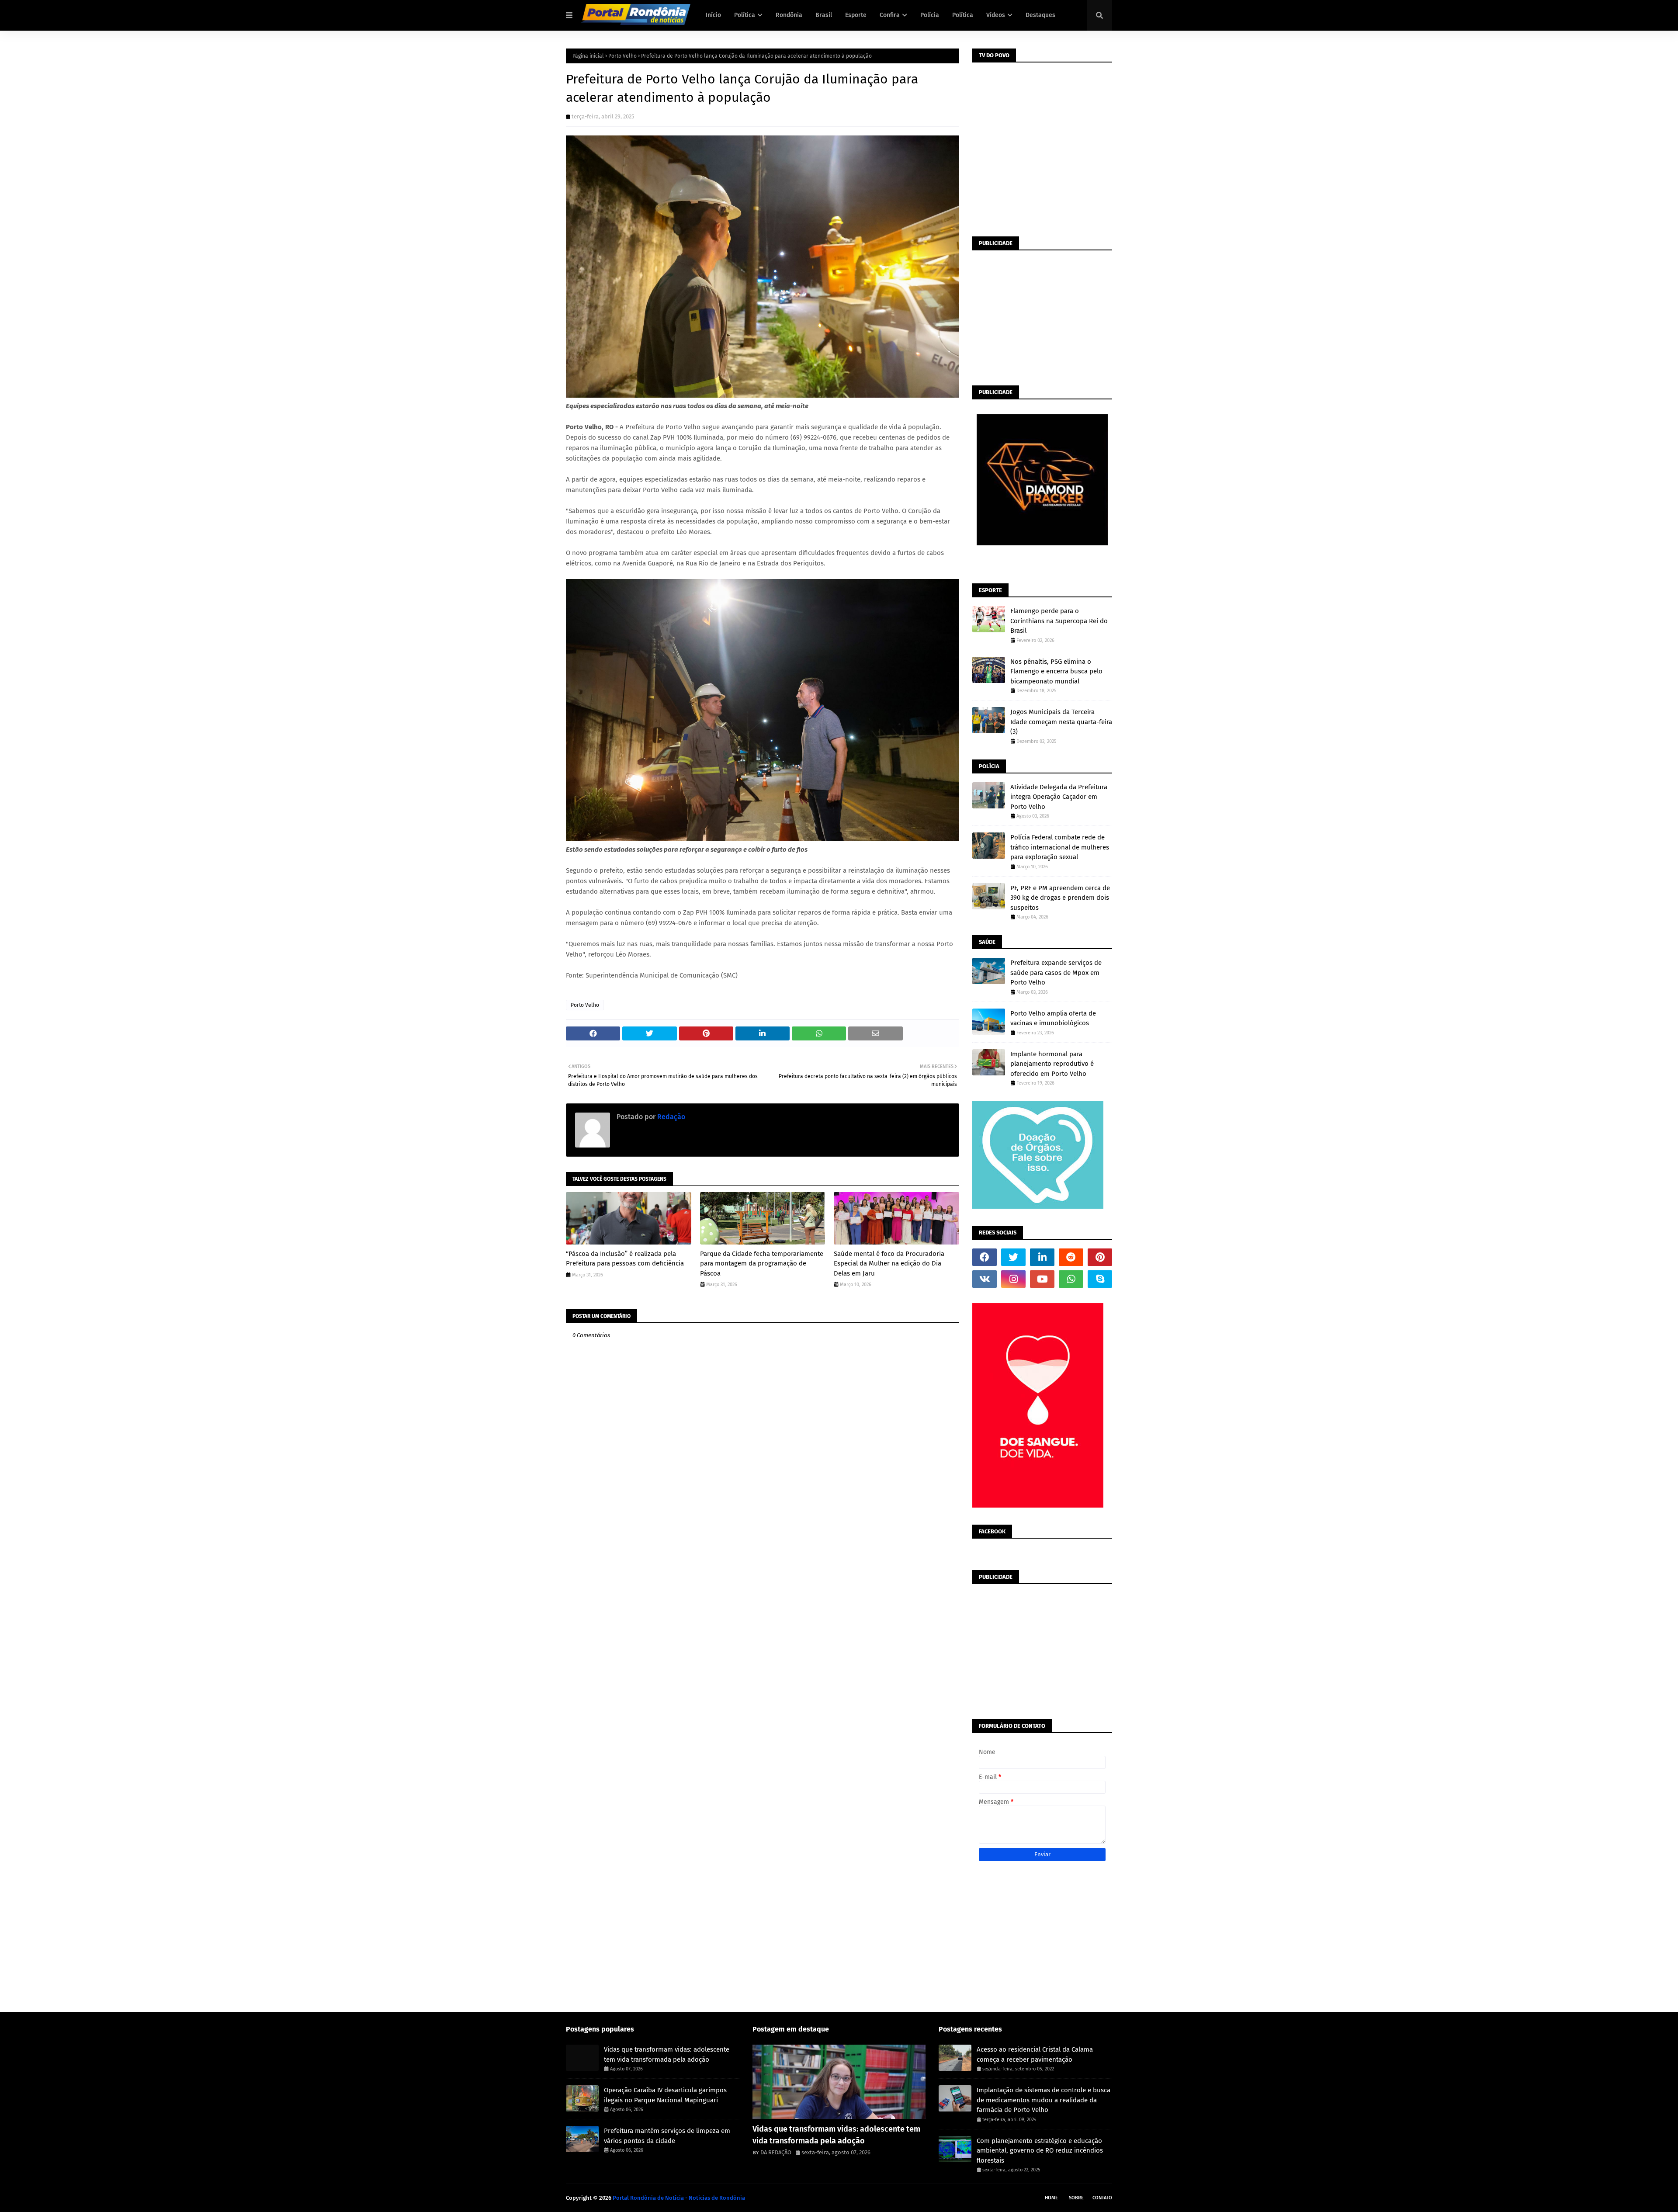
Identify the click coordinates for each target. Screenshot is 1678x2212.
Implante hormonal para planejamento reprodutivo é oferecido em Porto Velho (1052, 1064)
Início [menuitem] (713, 15)
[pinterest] (1100, 1257)
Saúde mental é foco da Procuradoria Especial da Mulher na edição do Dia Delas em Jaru (889, 1264)
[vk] (985, 1279)
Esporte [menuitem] (856, 15)
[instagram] (1013, 1279)
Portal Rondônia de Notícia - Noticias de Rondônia (679, 2198)
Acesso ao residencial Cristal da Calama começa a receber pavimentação (1035, 2054)
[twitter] (1013, 1257)
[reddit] (1071, 1257)
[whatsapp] (1071, 1279)
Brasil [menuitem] (824, 15)
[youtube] (1042, 1279)
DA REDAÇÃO (776, 2152)
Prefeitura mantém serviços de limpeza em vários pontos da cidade (667, 2136)
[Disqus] (763, 1663)
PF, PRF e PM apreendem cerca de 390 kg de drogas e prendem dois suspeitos (1060, 898)
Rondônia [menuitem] (789, 15)
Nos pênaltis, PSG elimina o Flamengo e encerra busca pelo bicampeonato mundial (1056, 671)
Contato (1102, 2198)
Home (1051, 2198)
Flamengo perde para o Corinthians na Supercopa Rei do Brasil (1059, 621)
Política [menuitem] (745, 15)
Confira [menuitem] (890, 15)
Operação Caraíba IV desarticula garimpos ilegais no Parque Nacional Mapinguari (665, 2095)
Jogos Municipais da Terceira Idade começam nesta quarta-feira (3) (1061, 722)
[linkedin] (1042, 1257)
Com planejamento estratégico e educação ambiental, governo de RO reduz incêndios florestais (1040, 2151)
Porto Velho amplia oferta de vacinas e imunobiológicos (1053, 1018)
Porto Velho (622, 56)
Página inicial (588, 56)
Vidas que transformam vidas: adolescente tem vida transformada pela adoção (667, 2054)
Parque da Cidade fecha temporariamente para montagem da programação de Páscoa (762, 1264)
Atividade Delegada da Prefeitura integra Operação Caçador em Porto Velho (1059, 797)
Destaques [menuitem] (1040, 15)
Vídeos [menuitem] (996, 15)
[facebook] (985, 1257)
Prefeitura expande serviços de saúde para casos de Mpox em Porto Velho (1056, 973)
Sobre (1076, 2198)
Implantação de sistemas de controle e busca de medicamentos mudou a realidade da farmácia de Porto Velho (1044, 2100)
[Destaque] (839, 2082)
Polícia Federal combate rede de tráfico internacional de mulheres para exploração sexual (1060, 847)
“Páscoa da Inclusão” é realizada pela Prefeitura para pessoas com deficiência (625, 1259)
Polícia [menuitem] (930, 15)
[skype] (1100, 1279)
